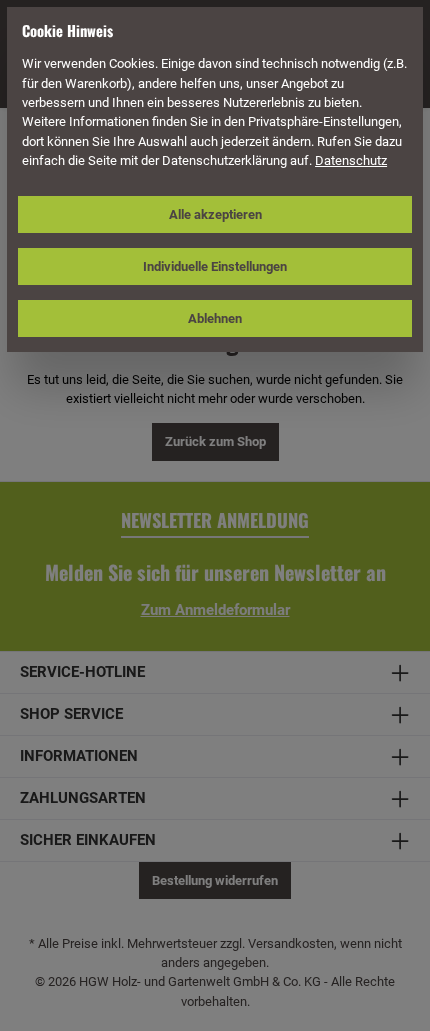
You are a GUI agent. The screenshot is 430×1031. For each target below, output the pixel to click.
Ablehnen (215, 318)
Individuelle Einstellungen (215, 266)
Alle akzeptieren (215, 214)
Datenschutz (351, 160)
